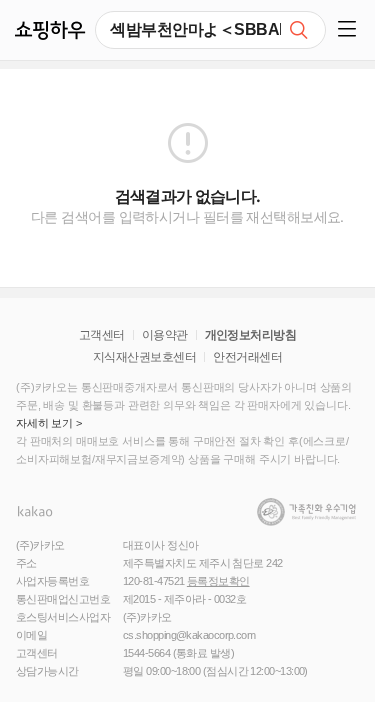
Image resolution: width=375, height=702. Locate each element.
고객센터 (102, 335)
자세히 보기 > (49, 423)
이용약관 (165, 335)
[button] (350, 30)
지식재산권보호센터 (144, 357)
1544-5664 (146, 653)
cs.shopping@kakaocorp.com (189, 635)
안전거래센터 (247, 357)
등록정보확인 (218, 581)
